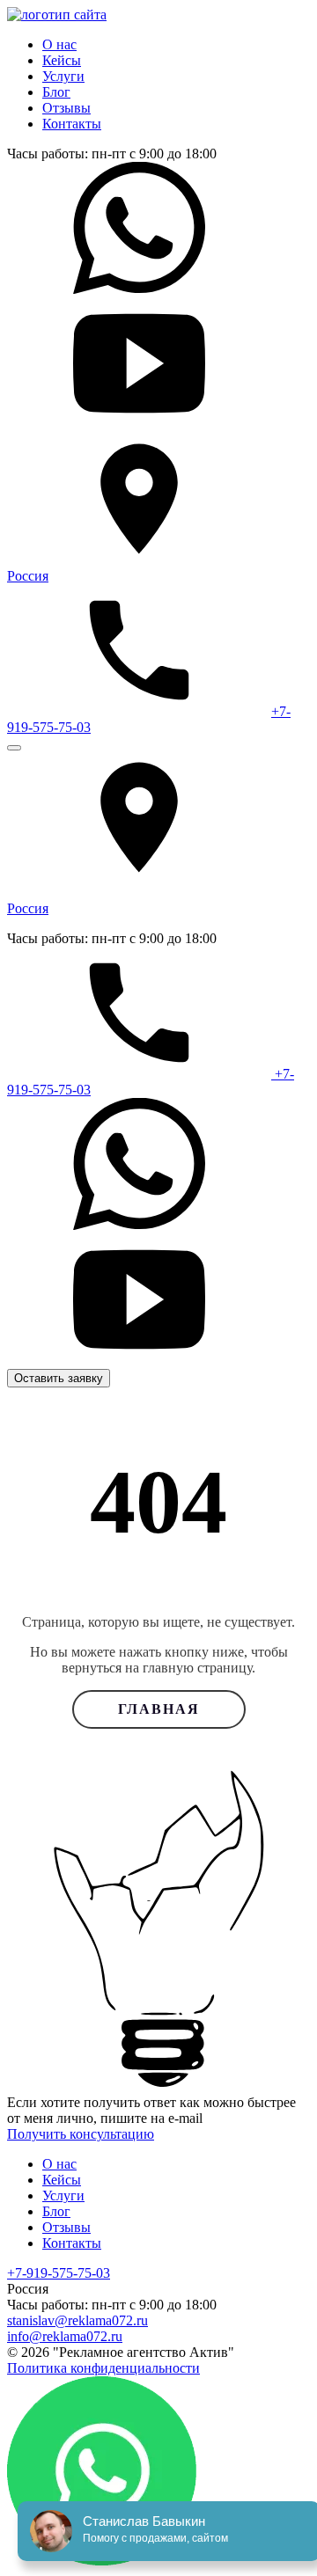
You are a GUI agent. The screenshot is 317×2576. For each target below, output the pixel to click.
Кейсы (62, 60)
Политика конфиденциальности (103, 2368)
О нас (59, 44)
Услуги (63, 76)
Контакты (72, 124)
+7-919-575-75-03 (59, 2273)
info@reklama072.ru (65, 2336)
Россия (28, 576)
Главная (159, 1709)
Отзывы (66, 108)
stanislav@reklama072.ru (77, 2320)
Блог (56, 92)
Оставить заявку (59, 1378)
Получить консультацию (81, 2134)
